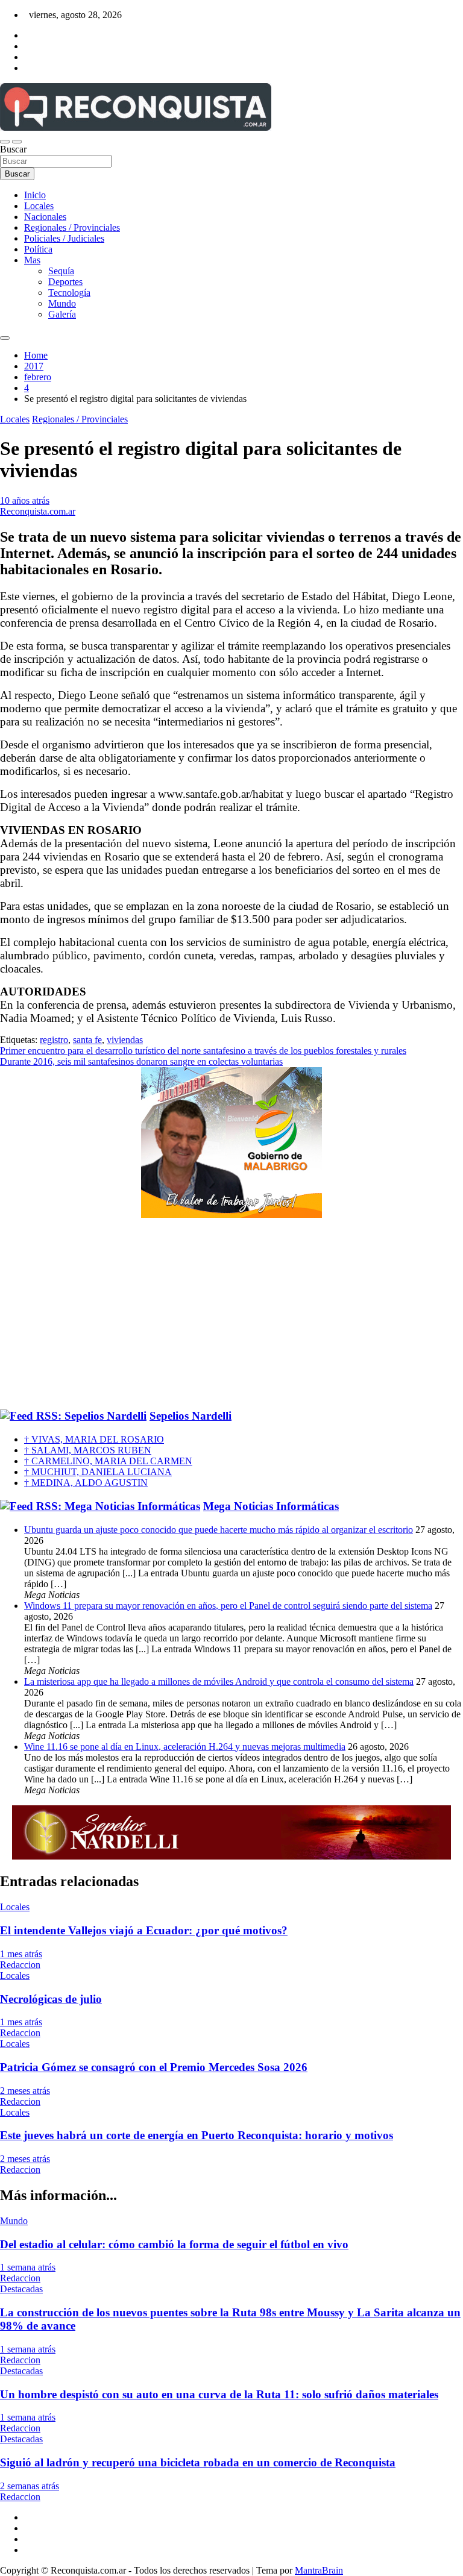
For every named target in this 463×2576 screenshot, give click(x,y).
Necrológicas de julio (51, 1999)
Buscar (13, 149)
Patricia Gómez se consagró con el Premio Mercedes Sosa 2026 (154, 2067)
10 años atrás (25, 500)
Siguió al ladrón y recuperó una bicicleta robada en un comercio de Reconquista (198, 2462)
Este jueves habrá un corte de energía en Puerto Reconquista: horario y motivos (197, 2135)
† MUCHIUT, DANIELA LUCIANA (98, 1472)
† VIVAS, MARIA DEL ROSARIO (94, 1439)
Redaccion (20, 1965)
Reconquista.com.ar (38, 511)
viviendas (125, 1040)
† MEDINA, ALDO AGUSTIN (86, 1483)
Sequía (61, 271)
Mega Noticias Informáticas (271, 1506)
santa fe (87, 1040)
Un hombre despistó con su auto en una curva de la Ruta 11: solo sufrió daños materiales (219, 2394)
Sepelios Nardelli (191, 1416)
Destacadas (21, 2289)
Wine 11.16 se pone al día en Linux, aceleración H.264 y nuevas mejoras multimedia (185, 1747)
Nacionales (45, 217)
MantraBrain (319, 2570)
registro (54, 1040)
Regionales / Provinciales (72, 227)
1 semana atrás (28, 2267)
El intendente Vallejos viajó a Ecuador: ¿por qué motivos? (144, 1930)
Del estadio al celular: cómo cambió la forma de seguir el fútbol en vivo (174, 2244)
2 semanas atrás (30, 2486)
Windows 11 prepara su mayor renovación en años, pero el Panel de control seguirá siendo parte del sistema (228, 1606)
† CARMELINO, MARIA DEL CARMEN (108, 1461)
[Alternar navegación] (5, 142)
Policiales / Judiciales (64, 238)
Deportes (65, 282)
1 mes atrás (21, 1954)
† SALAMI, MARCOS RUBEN (88, 1450)
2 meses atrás (25, 2091)
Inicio (35, 195)
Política (38, 249)
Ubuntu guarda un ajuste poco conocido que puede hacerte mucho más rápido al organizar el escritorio (219, 1530)
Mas (32, 260)
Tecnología (69, 293)
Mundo (62, 303)
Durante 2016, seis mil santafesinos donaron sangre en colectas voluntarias (141, 1061)
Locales (39, 206)
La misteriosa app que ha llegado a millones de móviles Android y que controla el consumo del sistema (219, 1681)
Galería (62, 314)
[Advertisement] (231, 1314)
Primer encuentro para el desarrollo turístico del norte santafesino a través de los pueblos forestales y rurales (203, 1051)
